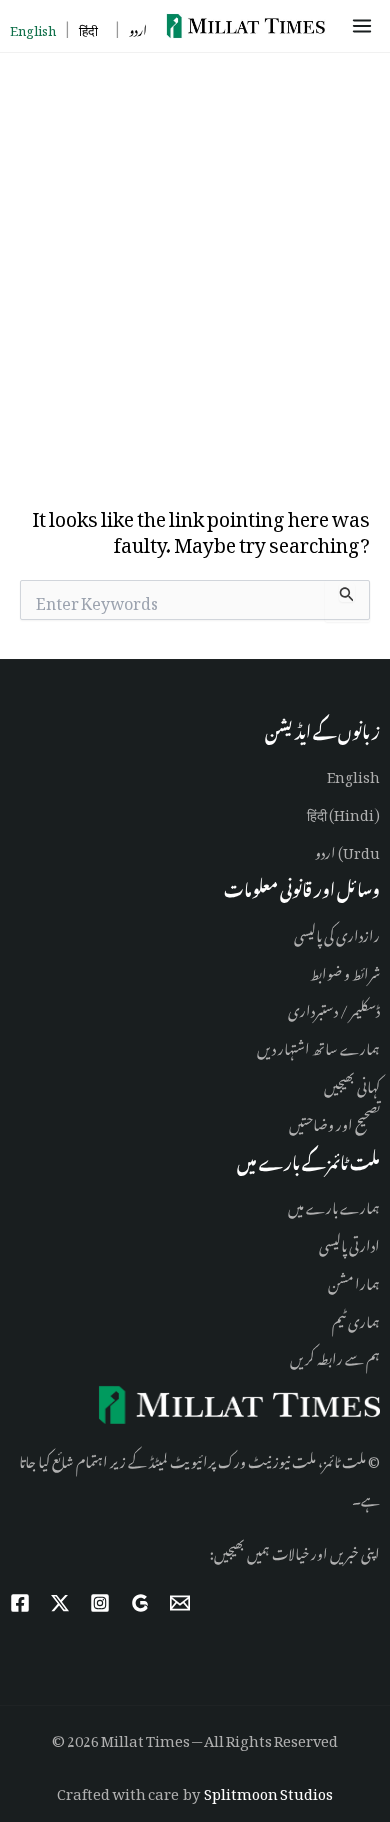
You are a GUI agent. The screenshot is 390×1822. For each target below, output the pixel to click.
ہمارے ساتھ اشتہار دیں (318, 1045)
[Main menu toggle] (365, 26)
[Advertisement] (195, 258)
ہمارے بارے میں (334, 1204)
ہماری (363, 1318)
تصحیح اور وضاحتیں (334, 1121)
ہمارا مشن (354, 1280)
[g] (140, 1603)
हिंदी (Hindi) (343, 811)
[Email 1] (180, 1603)
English (353, 773)
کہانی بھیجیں (352, 1083)
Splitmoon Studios (268, 1790)
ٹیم (339, 1318)
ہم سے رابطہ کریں (335, 1355)
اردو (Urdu (347, 849)
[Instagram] (100, 1603)
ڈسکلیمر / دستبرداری (334, 1007)
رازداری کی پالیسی (337, 932)
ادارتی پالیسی (349, 1242)
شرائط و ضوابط (345, 970)
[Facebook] (20, 1603)
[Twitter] (60, 1603)
